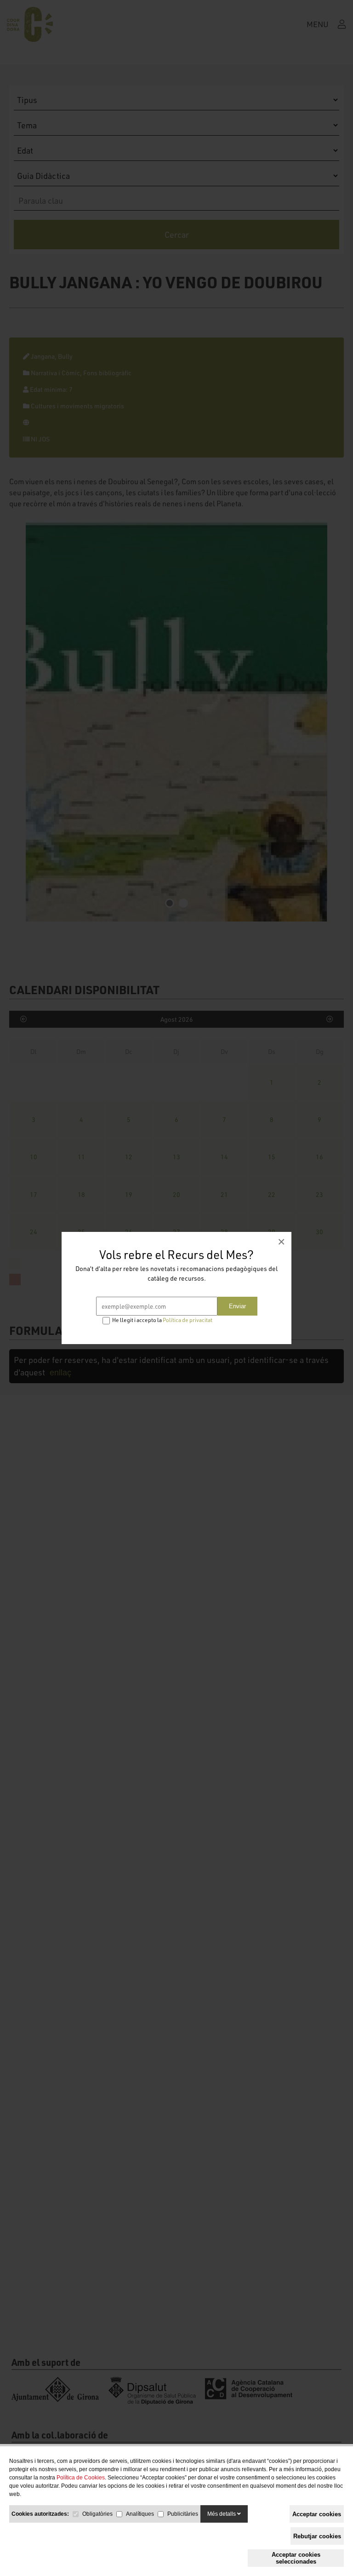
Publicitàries (183, 2514)
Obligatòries (97, 2514)
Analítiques (140, 2514)
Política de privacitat (188, 1320)
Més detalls (222, 2514)
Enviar (237, 1306)
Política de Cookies (81, 2478)
